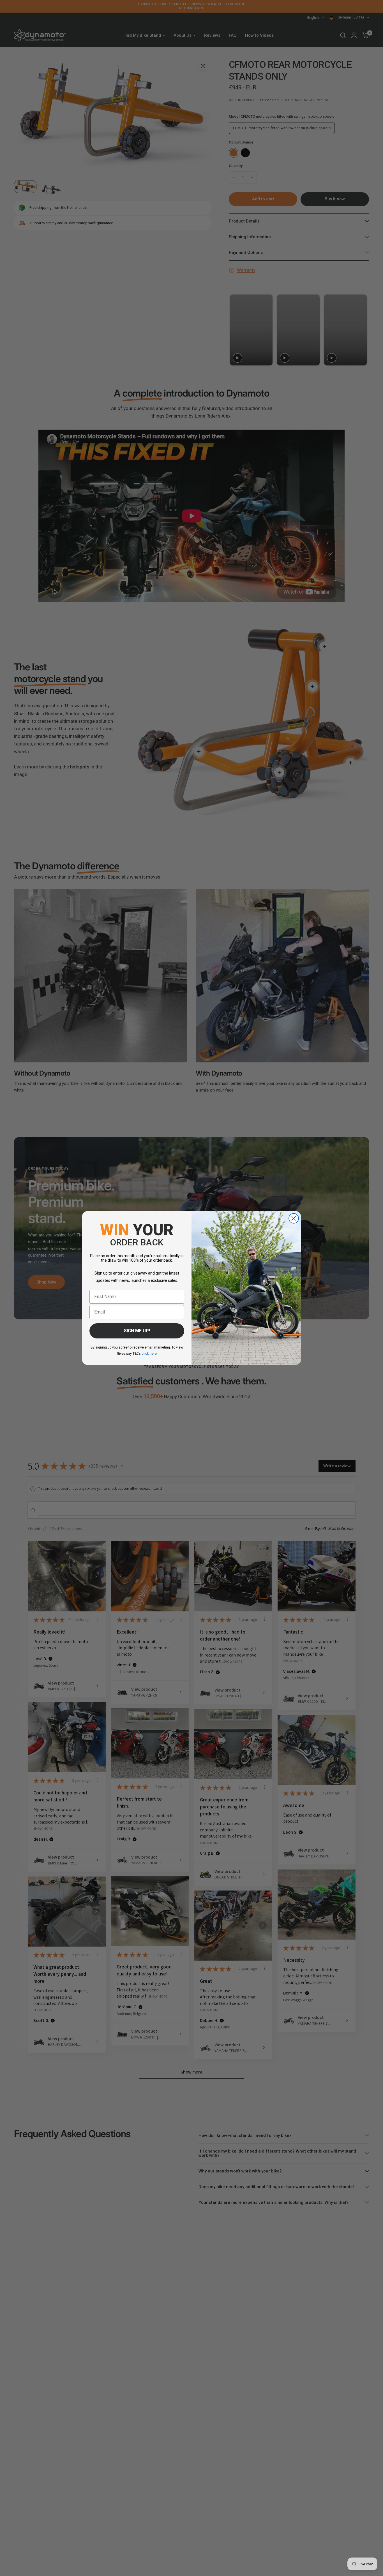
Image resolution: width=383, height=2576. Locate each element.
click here (149, 1354)
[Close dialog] (294, 1218)
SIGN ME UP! (137, 1331)
